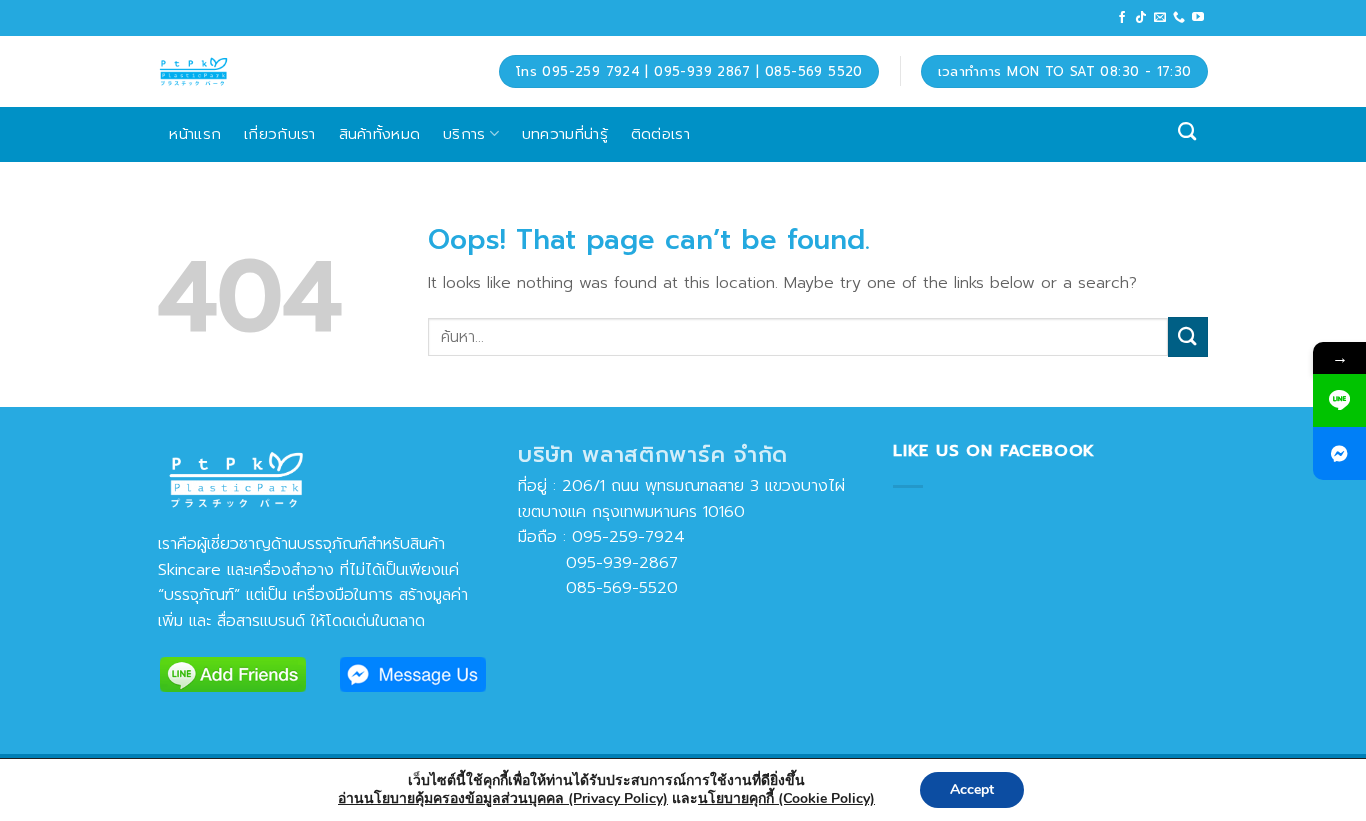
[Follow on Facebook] (1122, 18)
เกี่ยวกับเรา (280, 133)
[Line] (1339, 400)
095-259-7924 (628, 537)
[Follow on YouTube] (1198, 18)
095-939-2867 (598, 563)
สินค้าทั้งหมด (380, 133)
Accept (972, 789)
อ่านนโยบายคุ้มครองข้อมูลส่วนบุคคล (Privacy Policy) (503, 798)
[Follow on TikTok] (1141, 18)
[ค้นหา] (1187, 132)
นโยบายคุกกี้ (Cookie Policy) (786, 798)
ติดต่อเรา (660, 133)
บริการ (464, 133)
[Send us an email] (1160, 18)
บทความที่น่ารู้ (565, 133)
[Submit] (1188, 336)
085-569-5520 (598, 588)
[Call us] (1179, 18)
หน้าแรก (195, 133)
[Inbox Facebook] (1339, 453)
